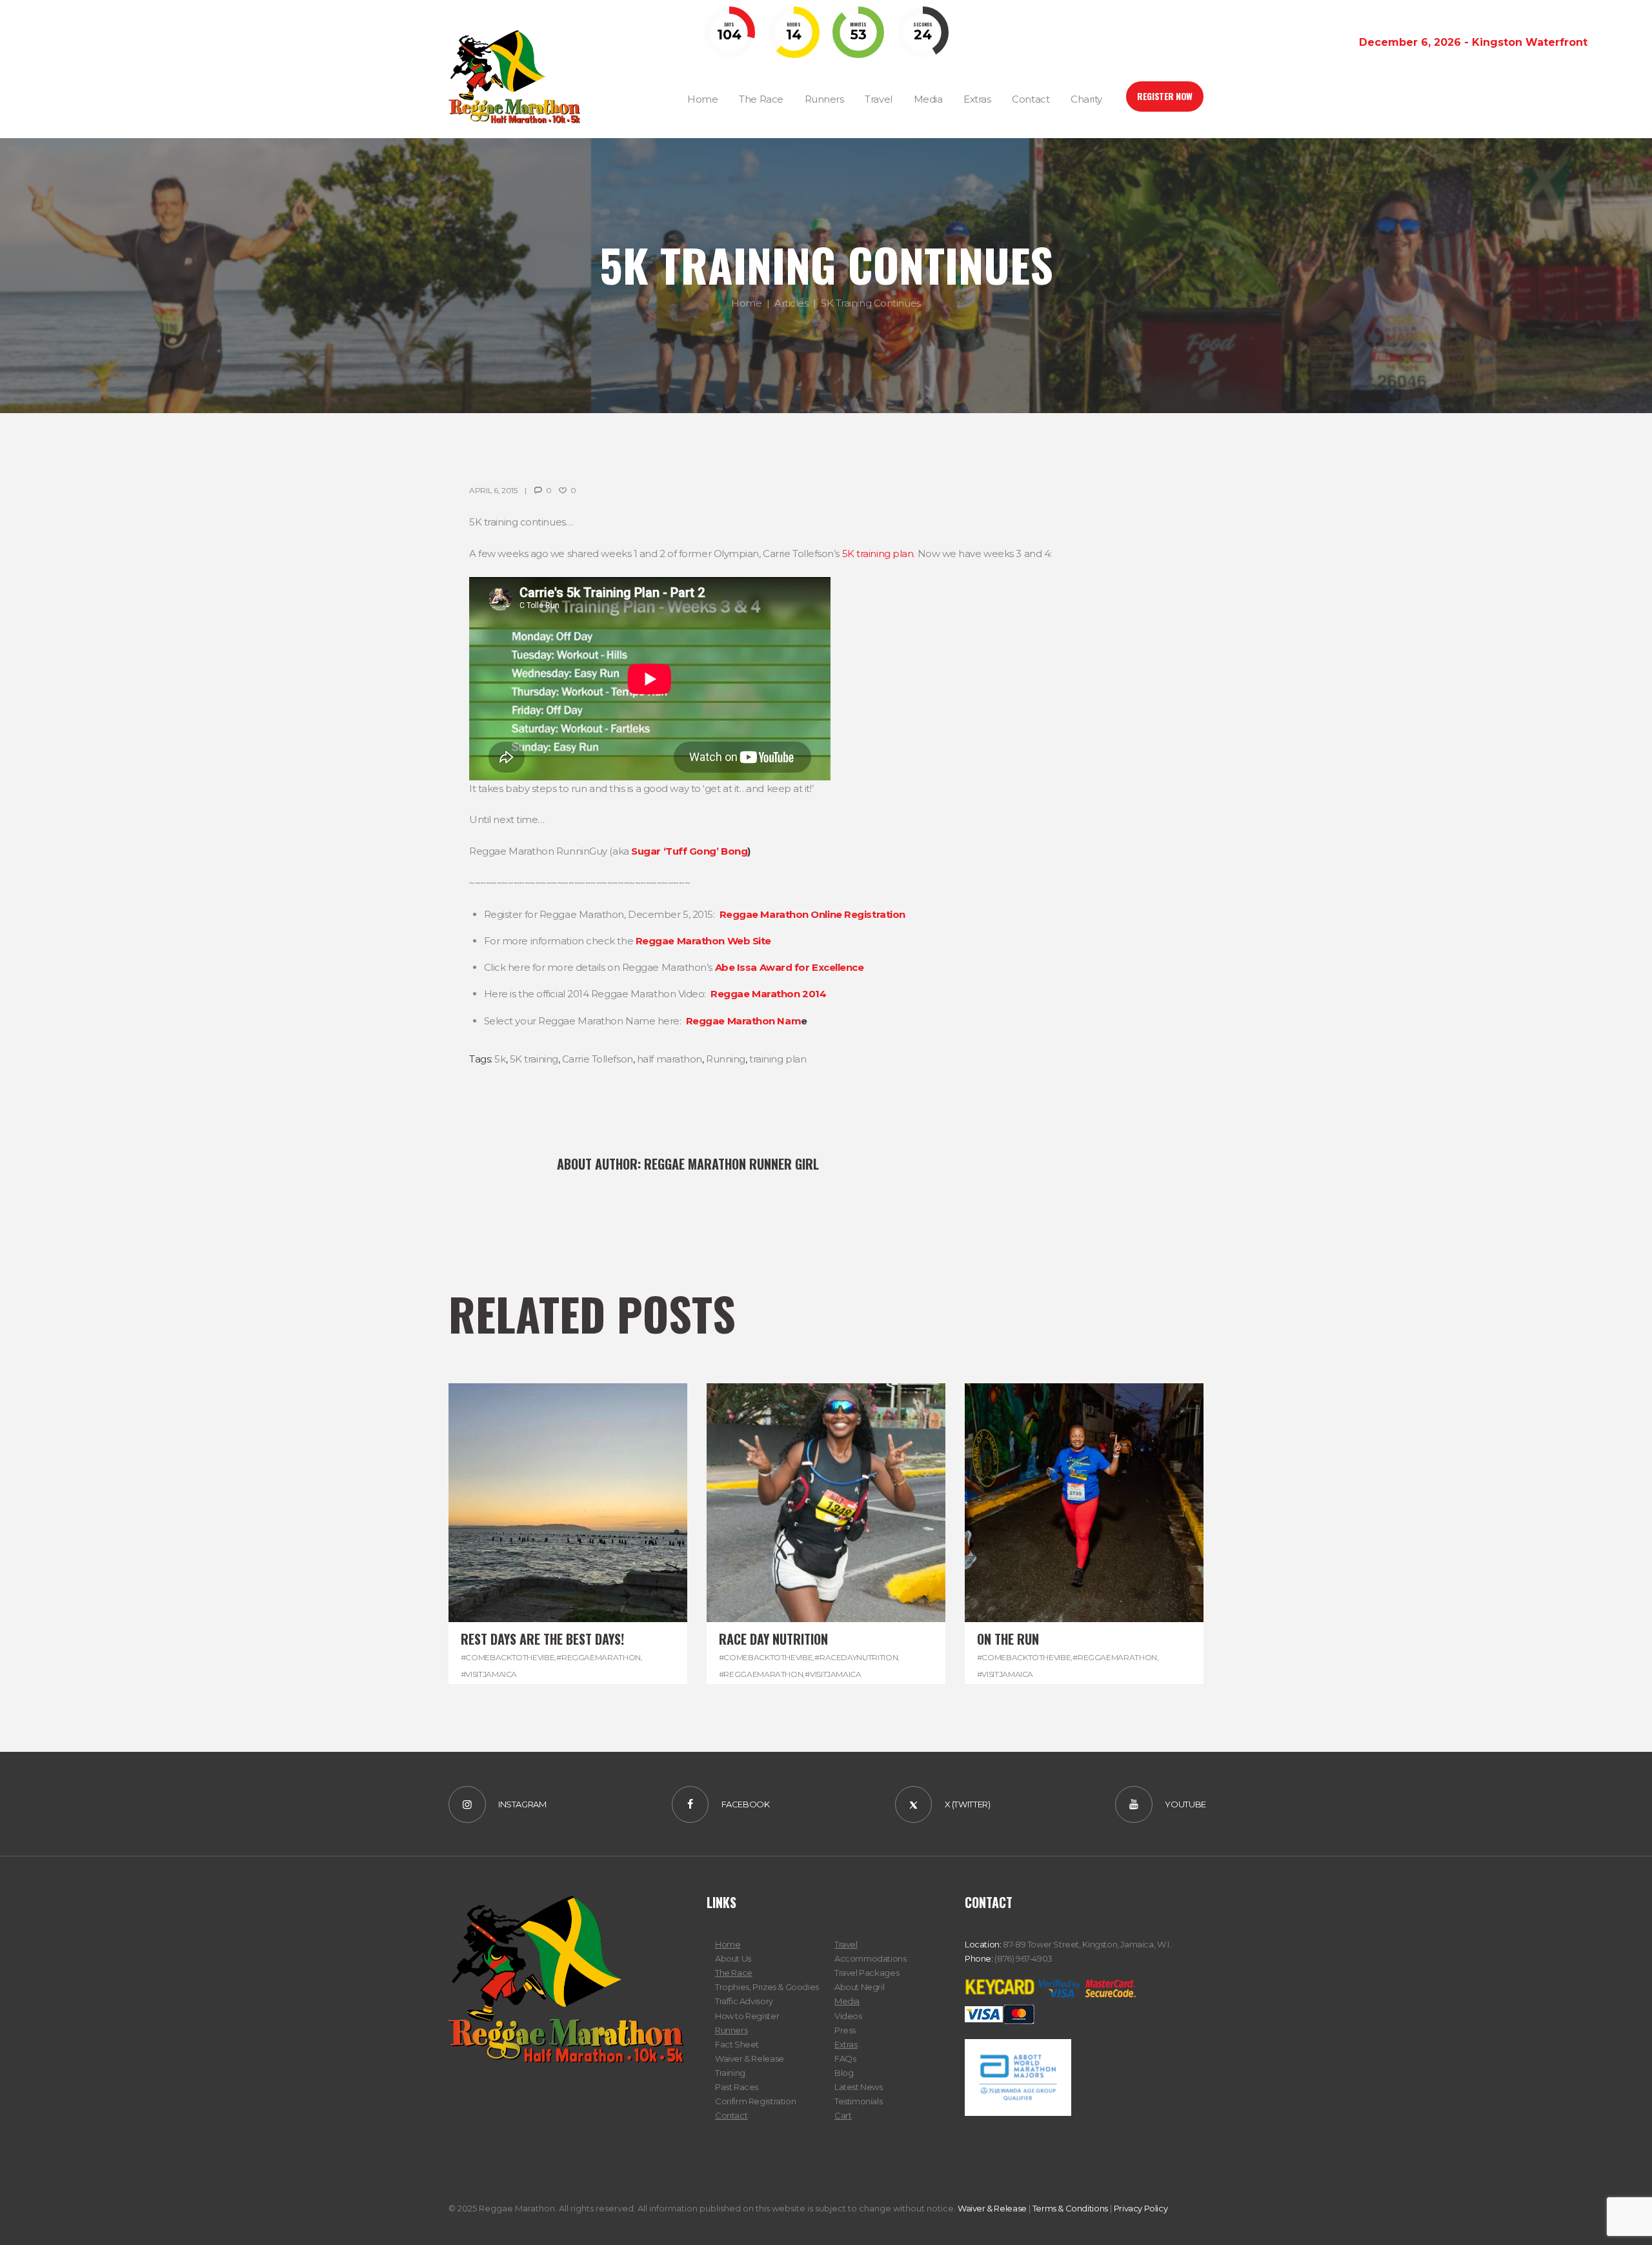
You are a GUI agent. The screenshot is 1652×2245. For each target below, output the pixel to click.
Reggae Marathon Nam (743, 1021)
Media (847, 2001)
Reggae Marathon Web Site (703, 941)
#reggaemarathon (599, 1657)
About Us (733, 1958)
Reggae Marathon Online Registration (812, 914)
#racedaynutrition (856, 1657)
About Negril (859, 1987)
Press (845, 2030)
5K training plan (878, 554)
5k (500, 1059)
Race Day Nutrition (773, 1639)
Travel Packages (867, 1973)
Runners (731, 2030)
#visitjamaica (489, 1674)
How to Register (747, 2016)
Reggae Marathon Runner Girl (731, 1164)
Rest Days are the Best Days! (542, 1639)
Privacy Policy (1141, 2208)
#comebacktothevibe (508, 1657)
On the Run (1008, 1639)
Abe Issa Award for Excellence (790, 967)
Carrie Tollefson (598, 1059)
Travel (846, 1944)
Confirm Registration (755, 2101)
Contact (731, 2115)
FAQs (845, 2058)
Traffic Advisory (744, 2001)
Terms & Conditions (1070, 2208)
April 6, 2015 (493, 490)
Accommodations (871, 1958)
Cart (843, 2115)
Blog (844, 2073)
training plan (778, 1059)
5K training (534, 1059)
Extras (846, 2044)
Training (730, 2073)
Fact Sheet (737, 2044)
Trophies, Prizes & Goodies (767, 1987)
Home (746, 303)
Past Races (737, 2087)
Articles (791, 303)
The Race (734, 1973)
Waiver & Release (750, 2058)
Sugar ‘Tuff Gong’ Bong (689, 851)
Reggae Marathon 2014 (768, 994)
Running (726, 1059)
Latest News (859, 2087)
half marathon (670, 1059)
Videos (848, 2016)
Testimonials (858, 2101)
